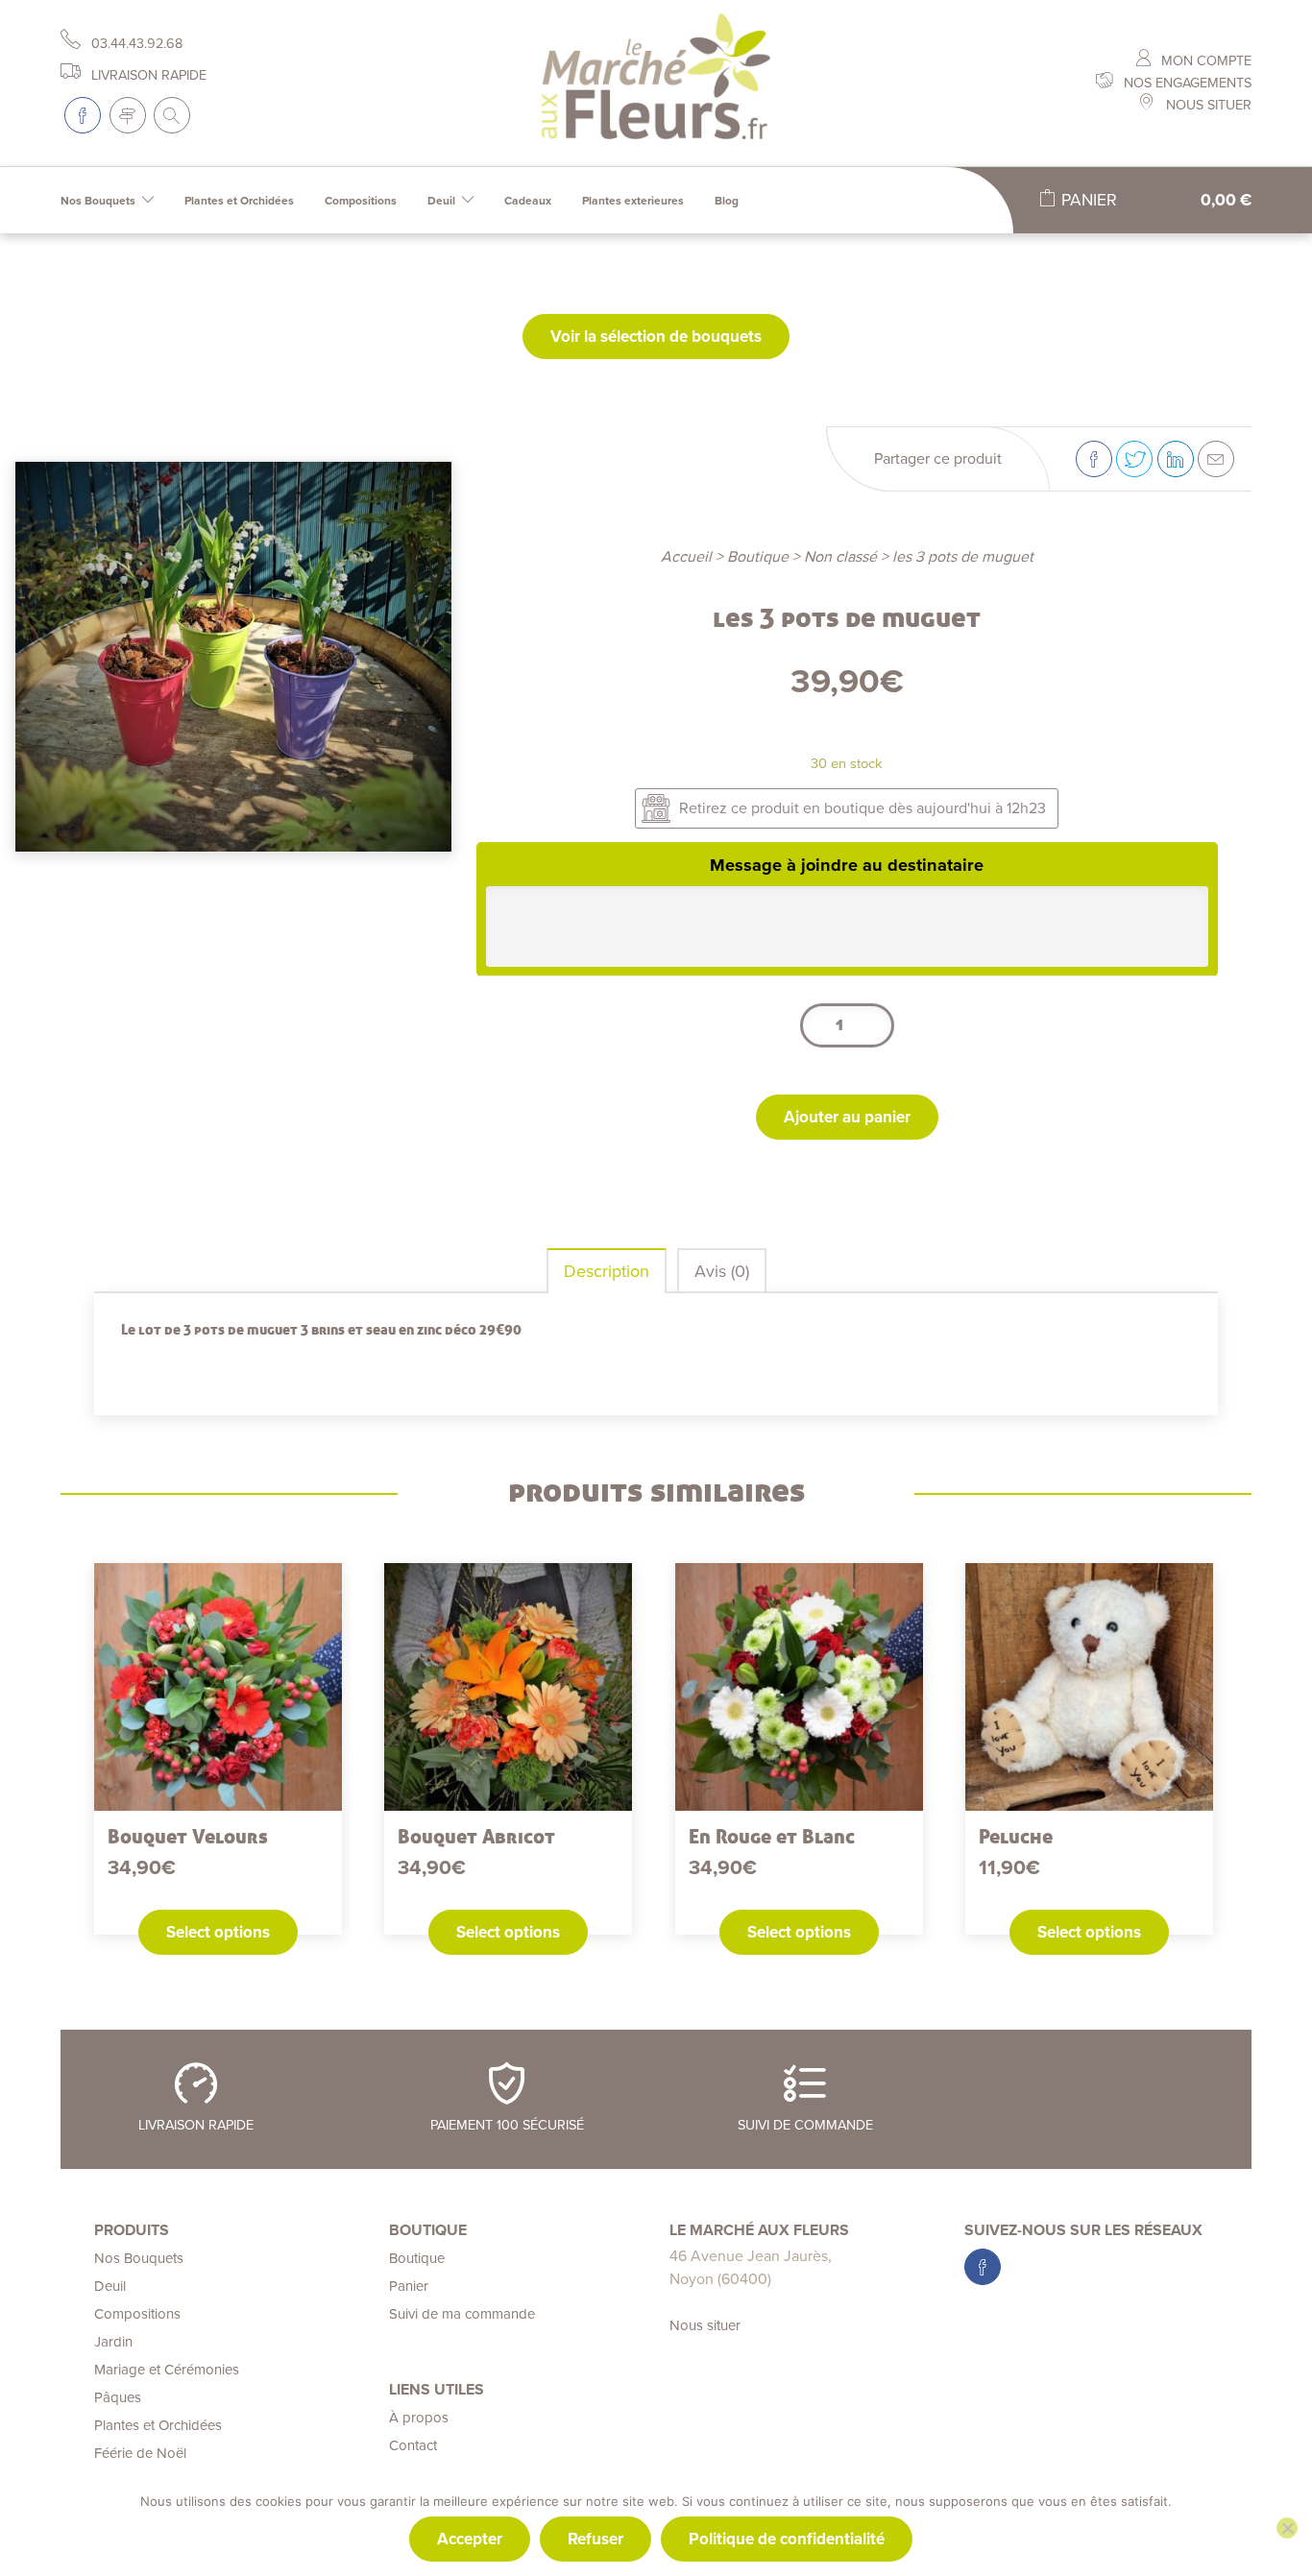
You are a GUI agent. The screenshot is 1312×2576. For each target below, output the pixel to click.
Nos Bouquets (98, 201)
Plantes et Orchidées (239, 201)
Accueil (686, 557)
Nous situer (1207, 105)
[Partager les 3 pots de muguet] (1094, 459)
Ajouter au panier (847, 1117)
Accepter (470, 2539)
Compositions (361, 201)
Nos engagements (1186, 83)
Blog (727, 201)
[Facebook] (83, 115)
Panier (409, 2286)
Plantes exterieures (633, 201)
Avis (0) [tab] (722, 1271)
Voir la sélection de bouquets (656, 337)
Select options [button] (218, 1932)
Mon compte (1204, 61)
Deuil (441, 201)
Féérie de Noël (140, 2453)
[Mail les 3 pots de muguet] (1216, 459)
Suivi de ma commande (462, 2314)
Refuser (595, 2539)
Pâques (118, 2397)
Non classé (840, 557)
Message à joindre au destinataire (847, 865)
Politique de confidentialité (787, 2539)
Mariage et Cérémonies (167, 2370)
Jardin (113, 2342)
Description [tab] (607, 1271)
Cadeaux (528, 201)
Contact (413, 2445)
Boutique (758, 557)
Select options (1089, 1932)
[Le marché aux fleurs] (656, 83)
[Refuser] (1287, 2528)
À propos (419, 2418)
